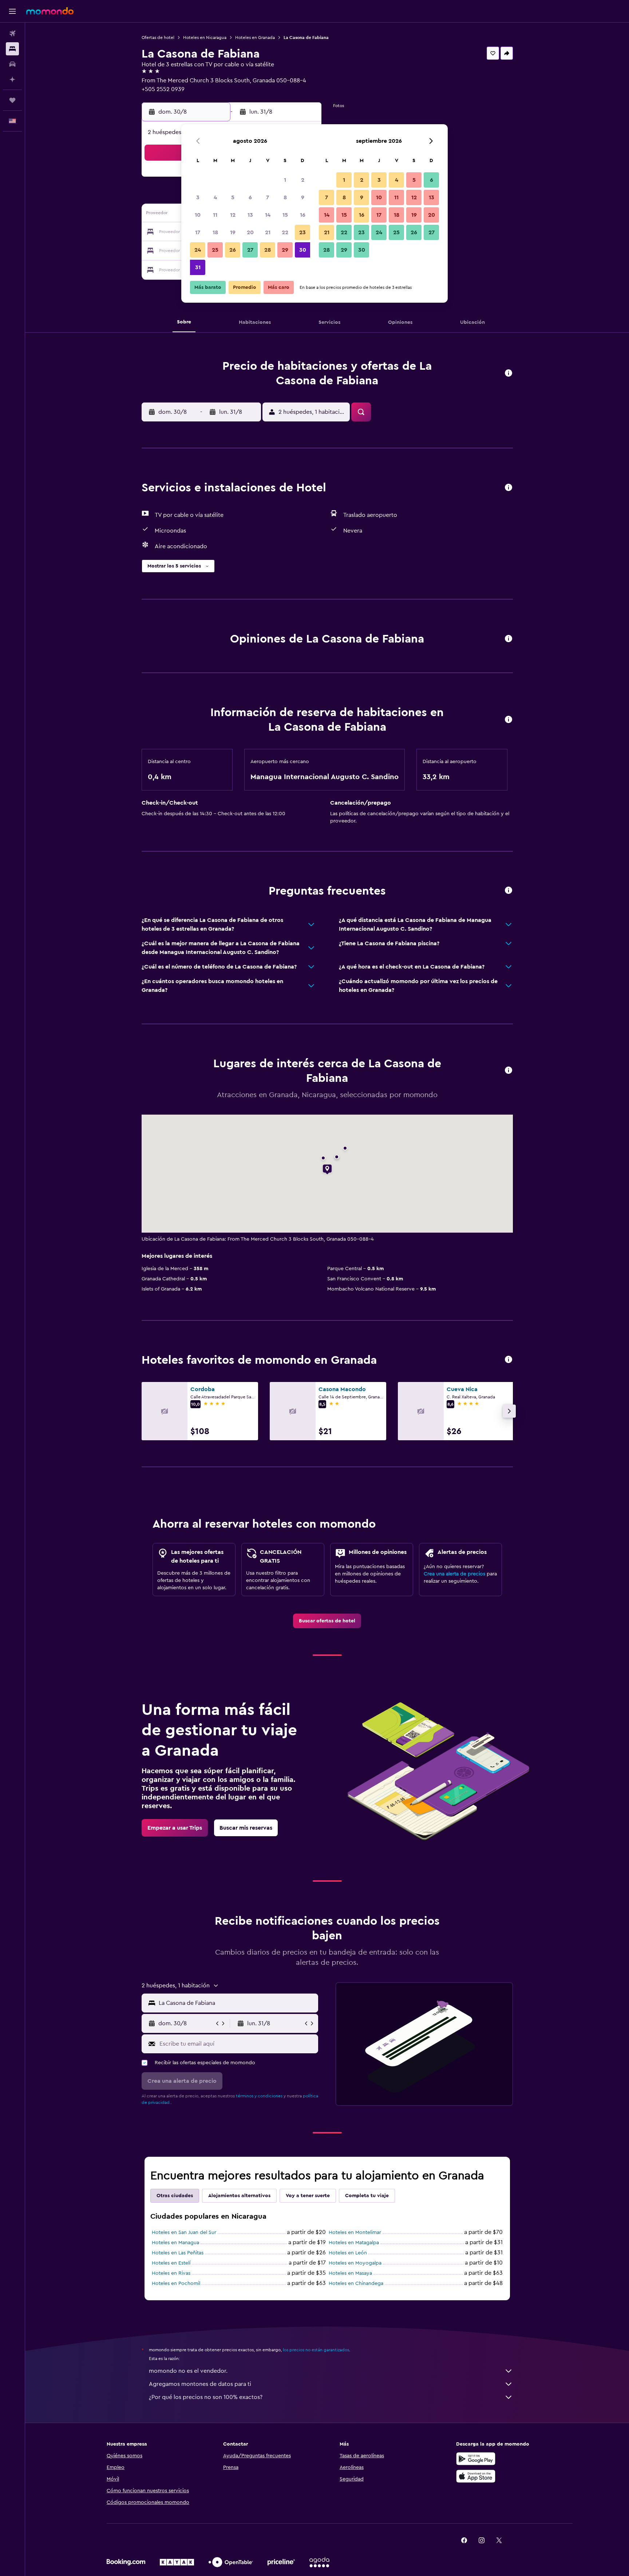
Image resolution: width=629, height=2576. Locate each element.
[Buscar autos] (12, 64)
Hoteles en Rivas (171, 2273)
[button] (12, 11)
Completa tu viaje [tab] (367, 2196)
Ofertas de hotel (158, 38)
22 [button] (285, 232)
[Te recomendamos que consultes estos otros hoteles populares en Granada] (509, 1360)
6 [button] (250, 197)
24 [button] (198, 250)
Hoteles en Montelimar (355, 2233)
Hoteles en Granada (255, 38)
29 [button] (285, 250)
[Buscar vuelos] (12, 34)
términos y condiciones (259, 2096)
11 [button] (215, 215)
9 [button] (303, 197)
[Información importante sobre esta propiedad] (509, 720)
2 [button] (303, 180)
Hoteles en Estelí (171, 2263)
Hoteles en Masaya (350, 2273)
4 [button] (215, 197)
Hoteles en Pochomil (176, 2284)
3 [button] (198, 197)
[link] (327, 1621)
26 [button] (233, 250)
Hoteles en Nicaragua (205, 38)
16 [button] (303, 215)
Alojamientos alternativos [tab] (239, 2196)
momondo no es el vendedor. (188, 2371)
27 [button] (250, 250)
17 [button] (198, 232)
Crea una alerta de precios (454, 1574)
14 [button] (268, 215)
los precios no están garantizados (316, 2350)
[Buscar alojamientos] (12, 49)
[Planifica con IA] (12, 79)
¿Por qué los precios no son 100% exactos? (206, 2397)
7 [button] (268, 197)
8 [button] (285, 197)
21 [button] (268, 232)
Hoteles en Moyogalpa (355, 2263)
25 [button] (215, 250)
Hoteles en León (348, 2253)
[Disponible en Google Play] (476, 2459)
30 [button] (303, 250)
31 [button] (198, 267)
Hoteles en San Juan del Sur (184, 2233)
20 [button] (250, 232)
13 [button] (250, 215)
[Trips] (12, 100)
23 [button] (302, 232)
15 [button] (285, 215)
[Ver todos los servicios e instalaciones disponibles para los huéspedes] (509, 488)
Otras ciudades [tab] (175, 2196)
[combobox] (237, 2003)
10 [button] (198, 215)
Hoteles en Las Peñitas (178, 2253)
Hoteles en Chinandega (356, 2284)
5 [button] (233, 197)
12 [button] (233, 215)
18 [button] (215, 232)
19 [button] (233, 232)
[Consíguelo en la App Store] (476, 2476)
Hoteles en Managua (175, 2243)
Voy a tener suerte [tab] (308, 2196)
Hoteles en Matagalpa (354, 2243)
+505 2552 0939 (163, 89)
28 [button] (268, 250)
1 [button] (285, 180)
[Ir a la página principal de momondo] (50, 11)
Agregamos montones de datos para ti (200, 2384)
